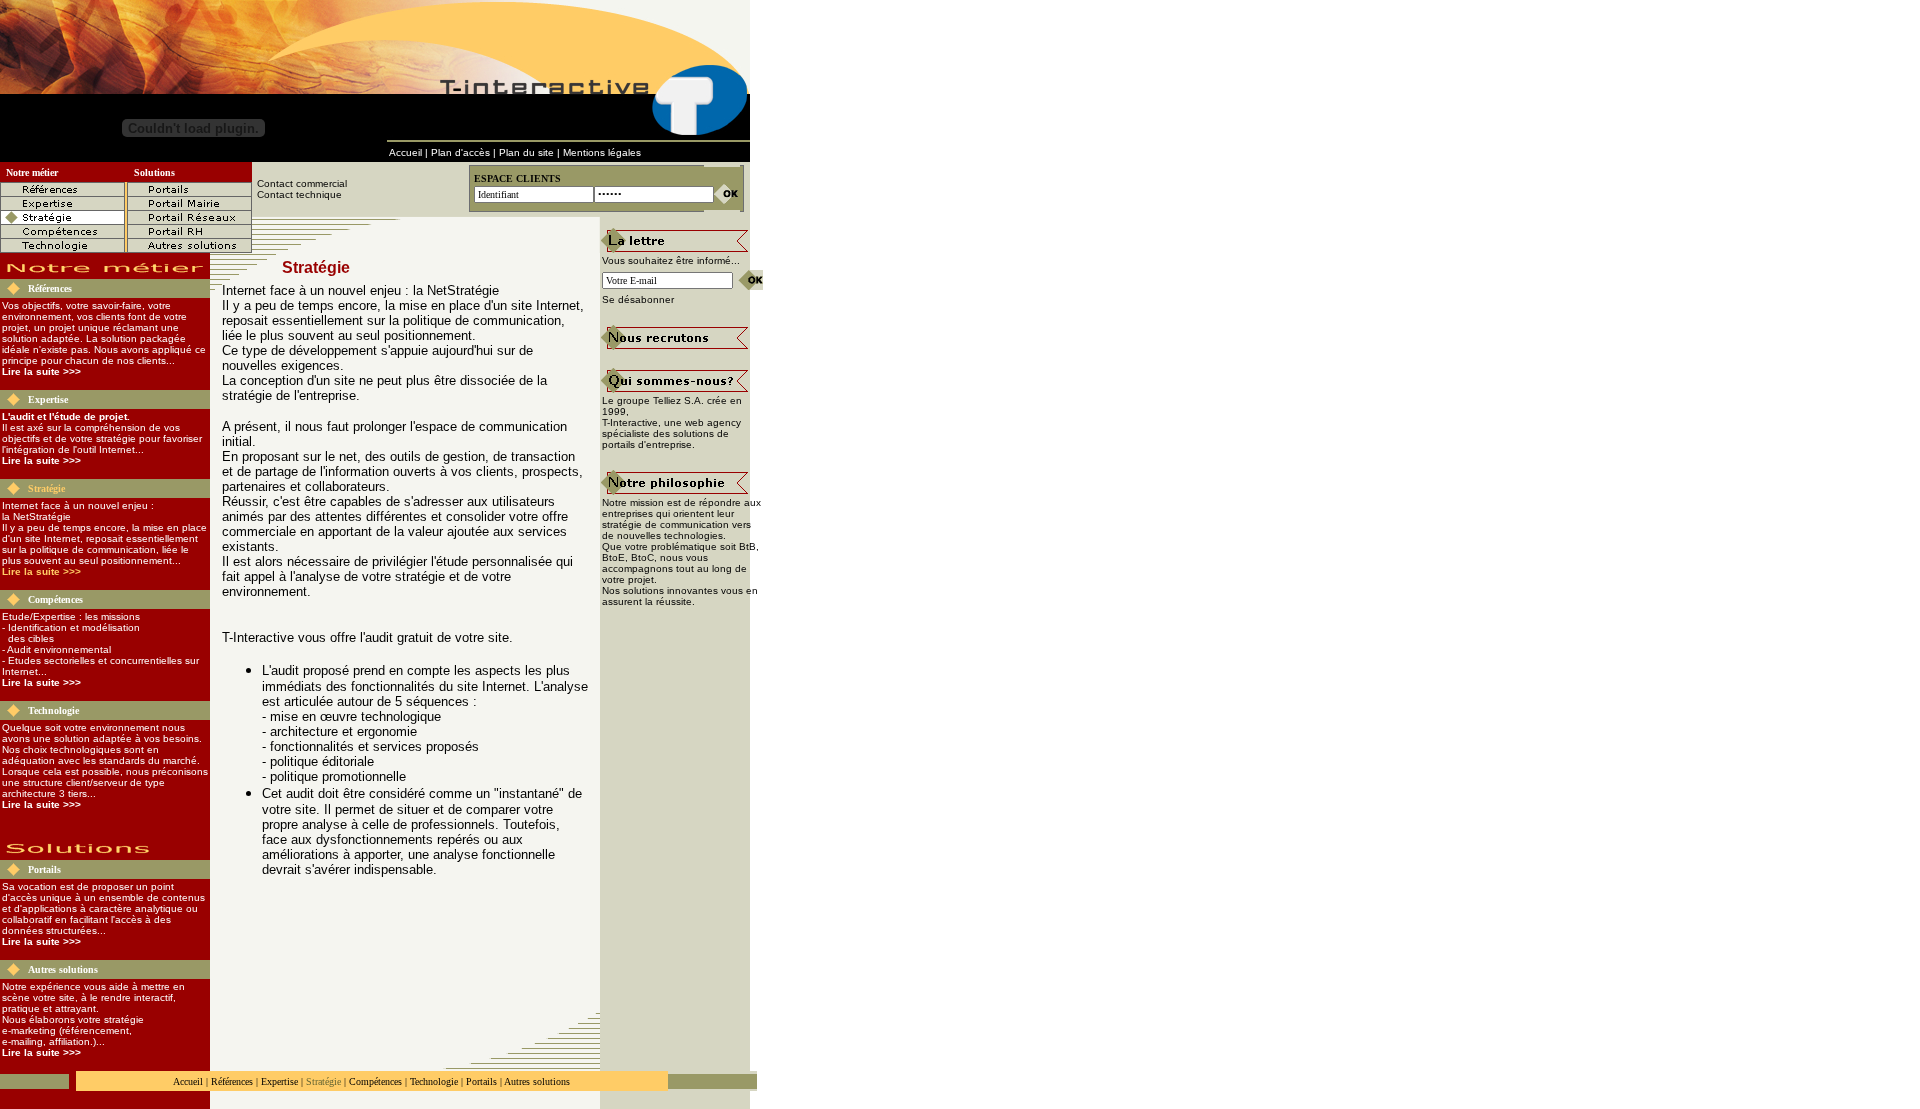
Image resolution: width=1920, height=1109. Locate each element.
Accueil (405, 152)
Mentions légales (602, 152)
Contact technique (299, 194)
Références (50, 288)
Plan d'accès (460, 152)
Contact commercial (302, 183)
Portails (44, 869)
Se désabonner (638, 299)
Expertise (48, 399)
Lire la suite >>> (41, 371)
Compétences (55, 599)
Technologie (53, 710)
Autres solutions (63, 969)
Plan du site (526, 152)
